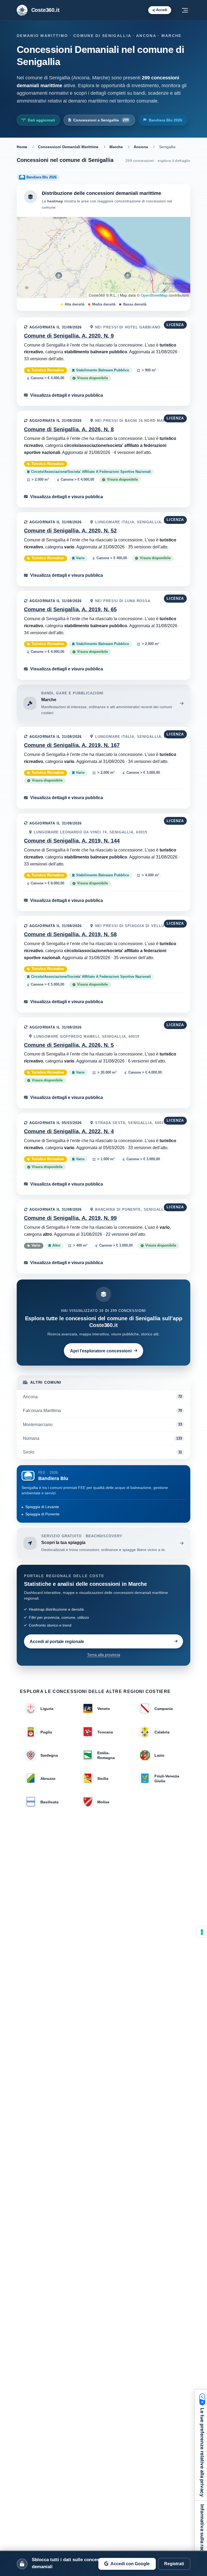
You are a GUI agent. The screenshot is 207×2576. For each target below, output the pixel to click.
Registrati (174, 2564)
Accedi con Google (130, 2564)
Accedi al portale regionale (57, 1641)
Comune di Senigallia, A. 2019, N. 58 (70, 934)
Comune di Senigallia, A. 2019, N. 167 (72, 745)
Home (22, 147)
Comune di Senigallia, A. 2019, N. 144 (72, 841)
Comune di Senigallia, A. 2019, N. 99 (70, 1218)
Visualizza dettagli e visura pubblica (67, 395)
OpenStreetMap (154, 295)
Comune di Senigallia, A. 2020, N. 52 (70, 531)
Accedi (162, 10)
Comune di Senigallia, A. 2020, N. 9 (69, 336)
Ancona (141, 147)
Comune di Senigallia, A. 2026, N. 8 (69, 429)
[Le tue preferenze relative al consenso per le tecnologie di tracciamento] (202, 1932)
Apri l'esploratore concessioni (101, 1351)
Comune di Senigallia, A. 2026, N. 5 (69, 1045)
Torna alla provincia (104, 1655)
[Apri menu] (185, 10)
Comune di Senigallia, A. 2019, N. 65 (70, 609)
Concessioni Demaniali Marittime (68, 147)
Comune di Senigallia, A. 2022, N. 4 (69, 1131)
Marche (116, 147)
